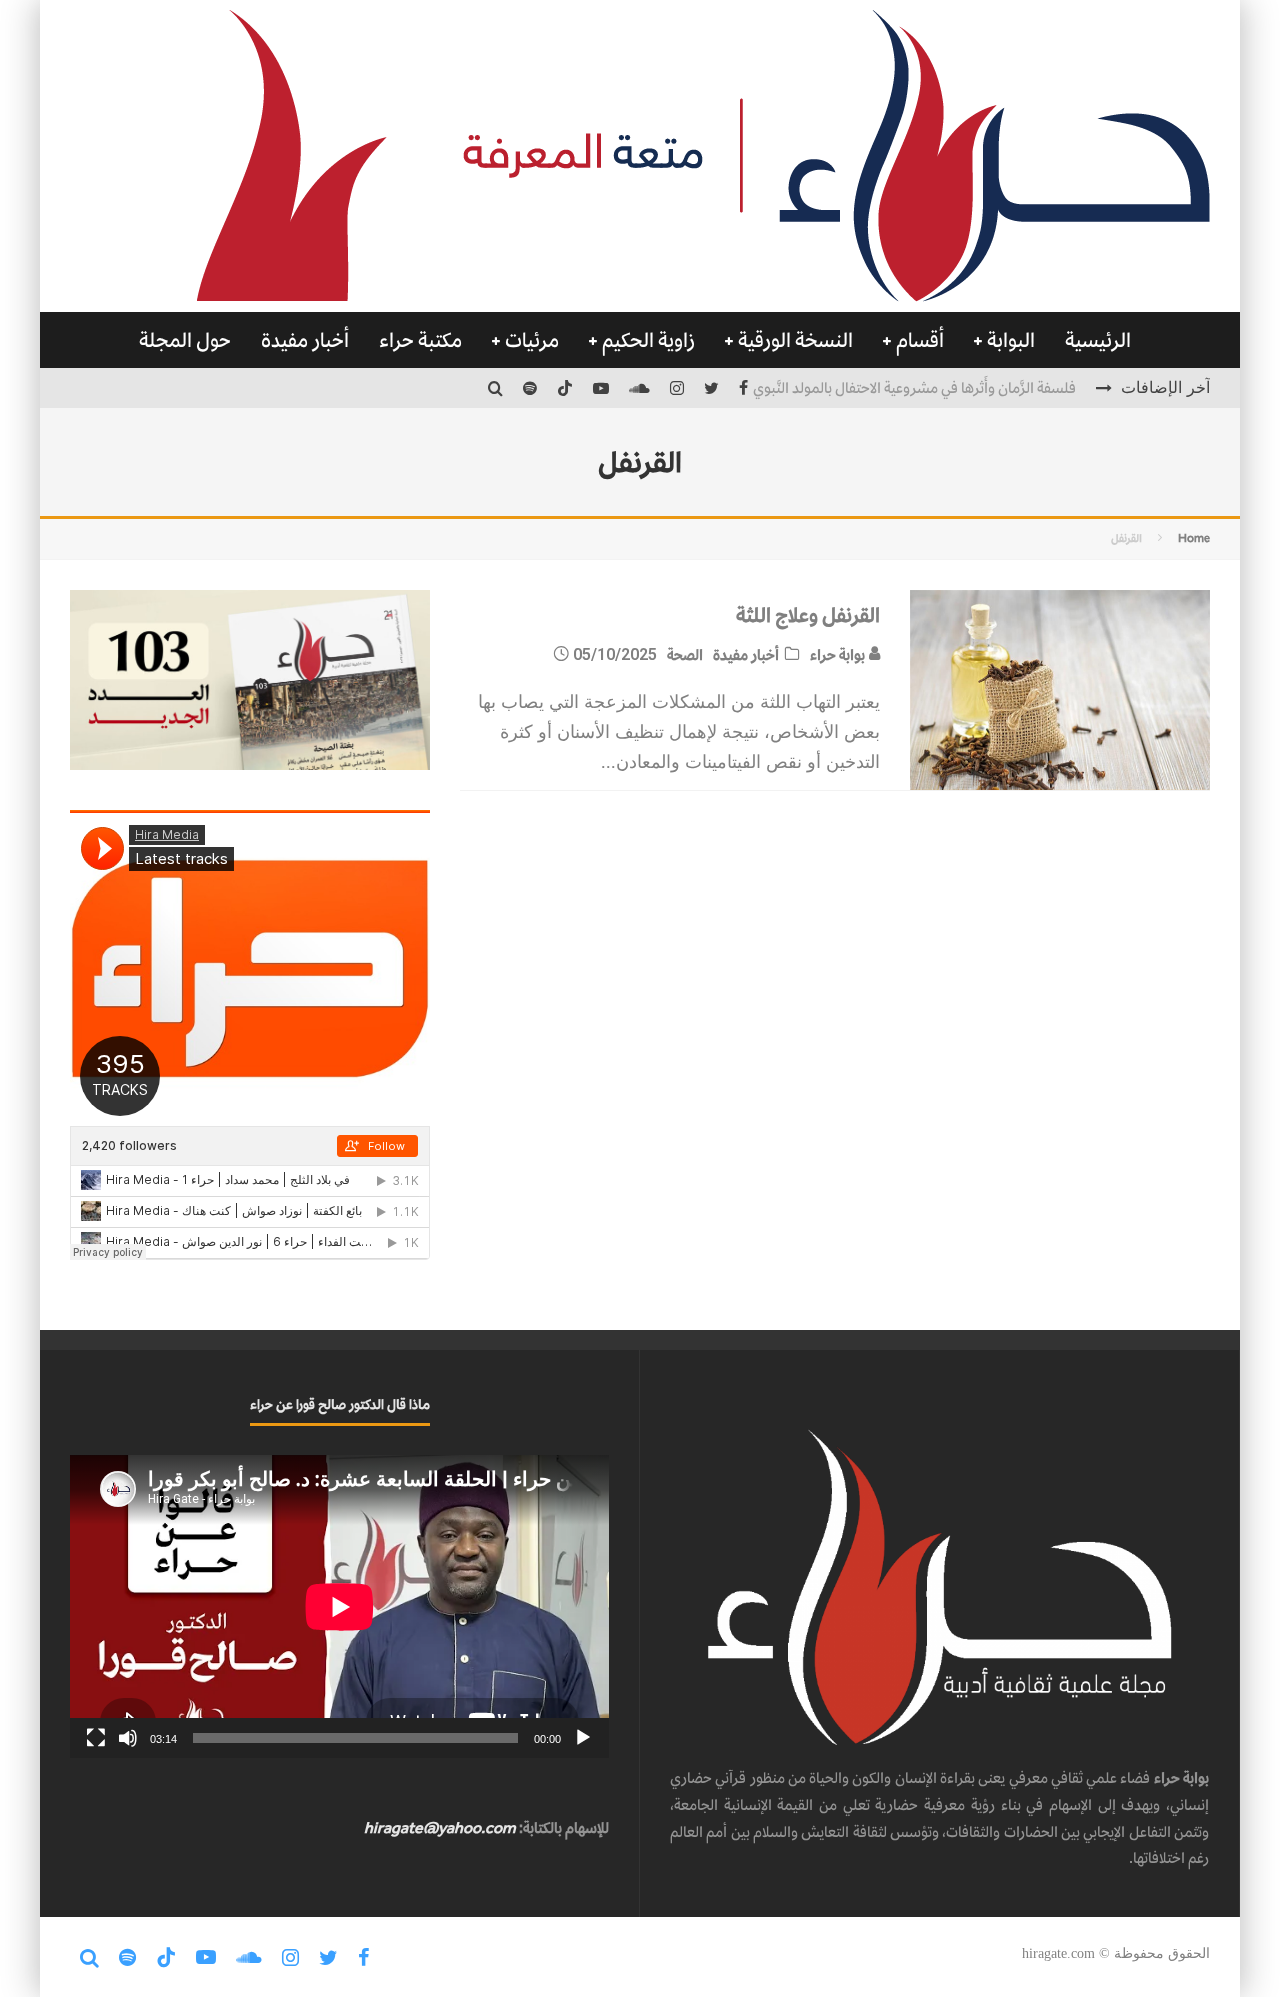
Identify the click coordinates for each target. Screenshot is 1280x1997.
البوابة (1011, 340)
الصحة (685, 654)
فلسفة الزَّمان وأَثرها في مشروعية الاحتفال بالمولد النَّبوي (914, 387)
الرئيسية (1098, 340)
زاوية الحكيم (648, 340)
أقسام (920, 340)
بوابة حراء (839, 654)
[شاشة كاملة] (96, 1738)
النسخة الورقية (795, 340)
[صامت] (128, 1738)
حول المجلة (185, 340)
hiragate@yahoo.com (440, 1827)
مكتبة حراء (420, 340)
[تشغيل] (583, 1738)
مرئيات (532, 340)
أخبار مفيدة (305, 340)
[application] (339, 1606)
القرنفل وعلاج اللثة (808, 615)
